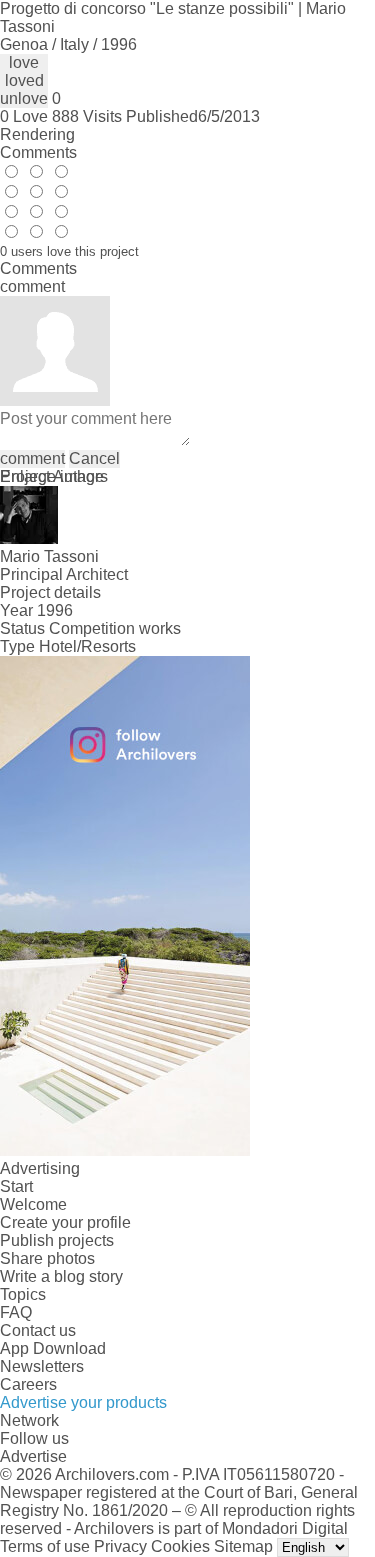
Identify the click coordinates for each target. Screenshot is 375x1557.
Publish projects (57, 1240)
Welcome (33, 1204)
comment (32, 458)
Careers (28, 1384)
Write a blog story (61, 1276)
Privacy (120, 1546)
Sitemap (243, 1546)
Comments (38, 152)
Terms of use (45, 1546)
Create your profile (65, 1222)
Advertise (33, 1456)
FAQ (16, 1312)
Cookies (180, 1546)
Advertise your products (83, 1402)
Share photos (47, 1258)
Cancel (94, 458)
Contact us (38, 1330)
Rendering (37, 134)
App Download (53, 1348)
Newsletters (42, 1366)
